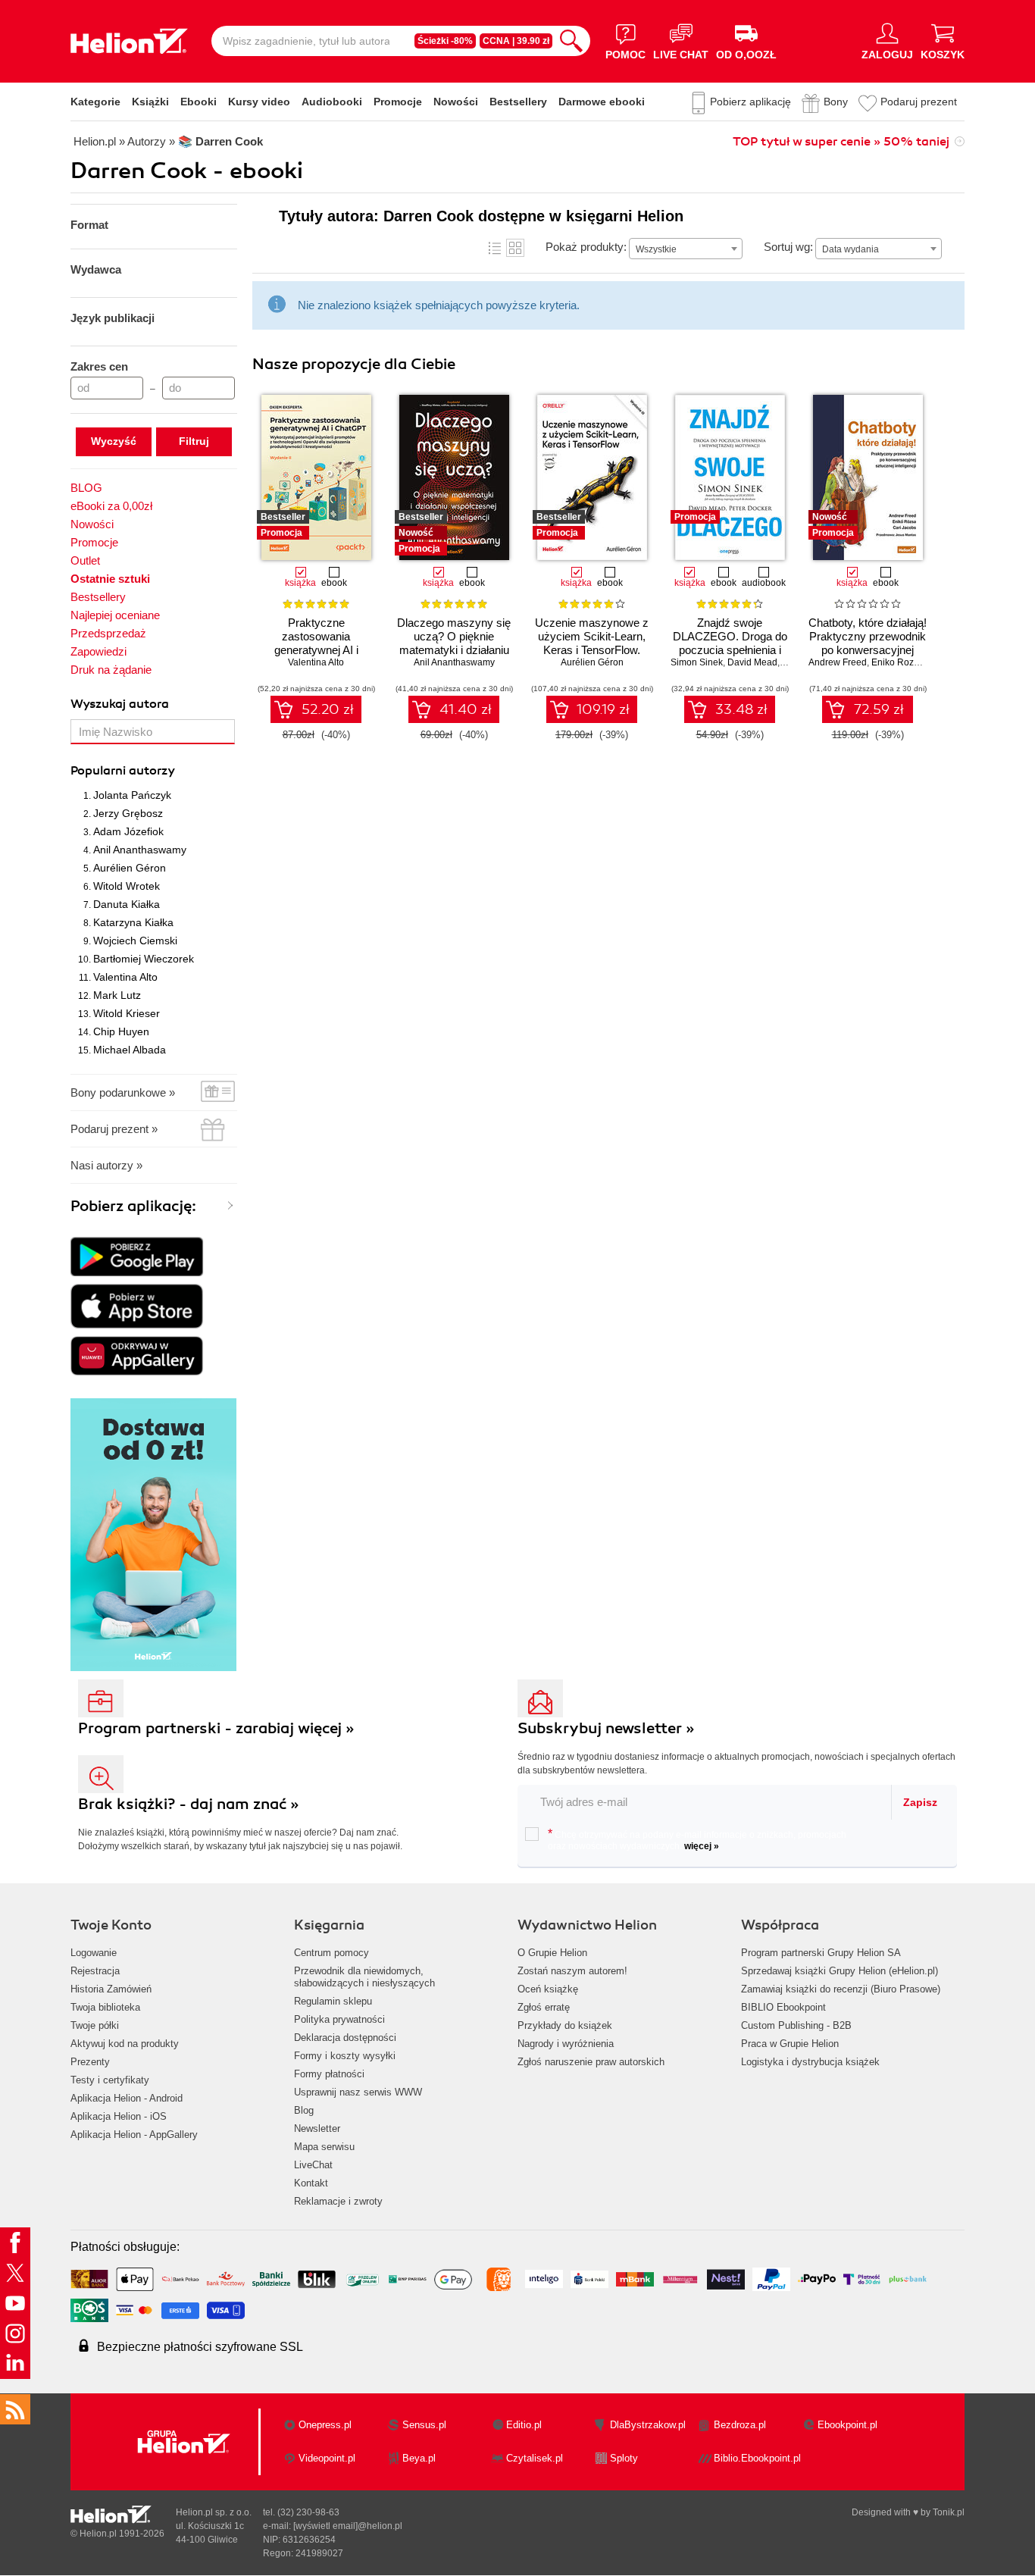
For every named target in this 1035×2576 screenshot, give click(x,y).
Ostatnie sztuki (110, 579)
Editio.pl (524, 2425)
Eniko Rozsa (897, 662)
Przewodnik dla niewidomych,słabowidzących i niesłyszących (364, 1977)
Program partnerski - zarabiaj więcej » (216, 1728)
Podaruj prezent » (114, 1129)
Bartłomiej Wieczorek (144, 959)
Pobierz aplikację (750, 102)
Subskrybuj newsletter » (606, 1728)
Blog (304, 2110)
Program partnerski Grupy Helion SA (821, 1953)
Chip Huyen (121, 1031)
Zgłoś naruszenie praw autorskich (591, 2062)
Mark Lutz (117, 995)
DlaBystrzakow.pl (648, 2425)
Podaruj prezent (919, 102)
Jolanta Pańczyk (132, 795)
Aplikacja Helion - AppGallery (134, 2135)
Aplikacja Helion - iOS (119, 2116)
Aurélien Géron (130, 868)
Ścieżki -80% (445, 41)
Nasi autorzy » (106, 1165)
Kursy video (259, 102)
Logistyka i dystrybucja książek (810, 2062)
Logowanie (94, 1953)
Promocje (398, 102)
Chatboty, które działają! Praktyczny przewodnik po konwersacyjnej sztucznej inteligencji (868, 643)
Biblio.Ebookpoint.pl (757, 2458)
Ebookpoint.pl (847, 2425)
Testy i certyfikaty (110, 2080)
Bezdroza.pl (740, 2425)
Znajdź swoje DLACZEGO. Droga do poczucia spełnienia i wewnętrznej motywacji (730, 643)
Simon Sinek (697, 662)
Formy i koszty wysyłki (345, 2056)
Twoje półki (95, 2025)
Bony (836, 102)
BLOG (86, 488)
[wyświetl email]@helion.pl (348, 2526)
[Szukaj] (571, 41)
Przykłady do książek (565, 2025)
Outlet (85, 560)
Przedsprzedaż (108, 633)
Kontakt (311, 2183)
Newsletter (317, 2128)
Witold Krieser (127, 1013)
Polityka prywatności (339, 2019)
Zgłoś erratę (544, 2007)
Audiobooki (332, 102)
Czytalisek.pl (535, 2458)
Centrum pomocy (331, 1953)
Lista (495, 248)
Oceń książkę (548, 1989)
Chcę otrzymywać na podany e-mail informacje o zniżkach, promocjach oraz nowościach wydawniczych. (697, 1839)
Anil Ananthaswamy (140, 850)
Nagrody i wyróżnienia (566, 2044)
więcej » (702, 1846)
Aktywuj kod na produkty (125, 2044)
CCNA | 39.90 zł (516, 41)
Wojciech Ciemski (135, 941)
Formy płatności (329, 2074)
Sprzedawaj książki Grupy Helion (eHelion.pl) (840, 1971)
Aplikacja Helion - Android (127, 2098)
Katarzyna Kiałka (133, 922)
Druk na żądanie (111, 670)
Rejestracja (95, 1971)
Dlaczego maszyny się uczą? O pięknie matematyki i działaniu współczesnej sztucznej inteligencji (454, 650)
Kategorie (95, 102)
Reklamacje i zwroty (338, 2201)
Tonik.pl (949, 2512)
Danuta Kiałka (127, 904)
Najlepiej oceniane (115, 615)
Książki (150, 102)
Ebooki (199, 102)
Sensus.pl (424, 2425)
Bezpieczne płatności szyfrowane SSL (200, 2347)
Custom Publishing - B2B (796, 2025)
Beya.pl (419, 2458)
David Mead (752, 662)
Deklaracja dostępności (345, 2038)
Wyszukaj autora (120, 704)
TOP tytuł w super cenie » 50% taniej (841, 142)
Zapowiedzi (98, 651)
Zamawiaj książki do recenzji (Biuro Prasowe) (841, 1989)
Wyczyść (114, 441)
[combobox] (686, 249)
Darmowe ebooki (602, 102)
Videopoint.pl (327, 2458)
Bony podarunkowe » (123, 1092)
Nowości (456, 102)
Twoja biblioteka (105, 2007)
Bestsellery (518, 102)
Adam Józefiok (128, 831)
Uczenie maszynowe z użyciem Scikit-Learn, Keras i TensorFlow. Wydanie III (592, 643)
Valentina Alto (125, 977)
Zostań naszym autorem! (572, 1971)
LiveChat (313, 2165)
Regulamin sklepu (333, 2001)
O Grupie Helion (552, 1953)
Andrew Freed (838, 662)
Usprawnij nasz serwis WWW (358, 2092)
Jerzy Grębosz (128, 813)
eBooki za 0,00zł (111, 506)
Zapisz (920, 1802)
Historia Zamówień (111, 1989)
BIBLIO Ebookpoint (783, 2007)
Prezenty (90, 2062)
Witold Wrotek (127, 886)
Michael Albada (130, 1050)
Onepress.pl (325, 2425)
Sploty (624, 2458)
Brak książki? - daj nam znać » (189, 1804)
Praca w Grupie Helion (790, 2044)
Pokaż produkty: (586, 247)
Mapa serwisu (324, 2147)
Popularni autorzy (123, 771)
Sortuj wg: (788, 247)
